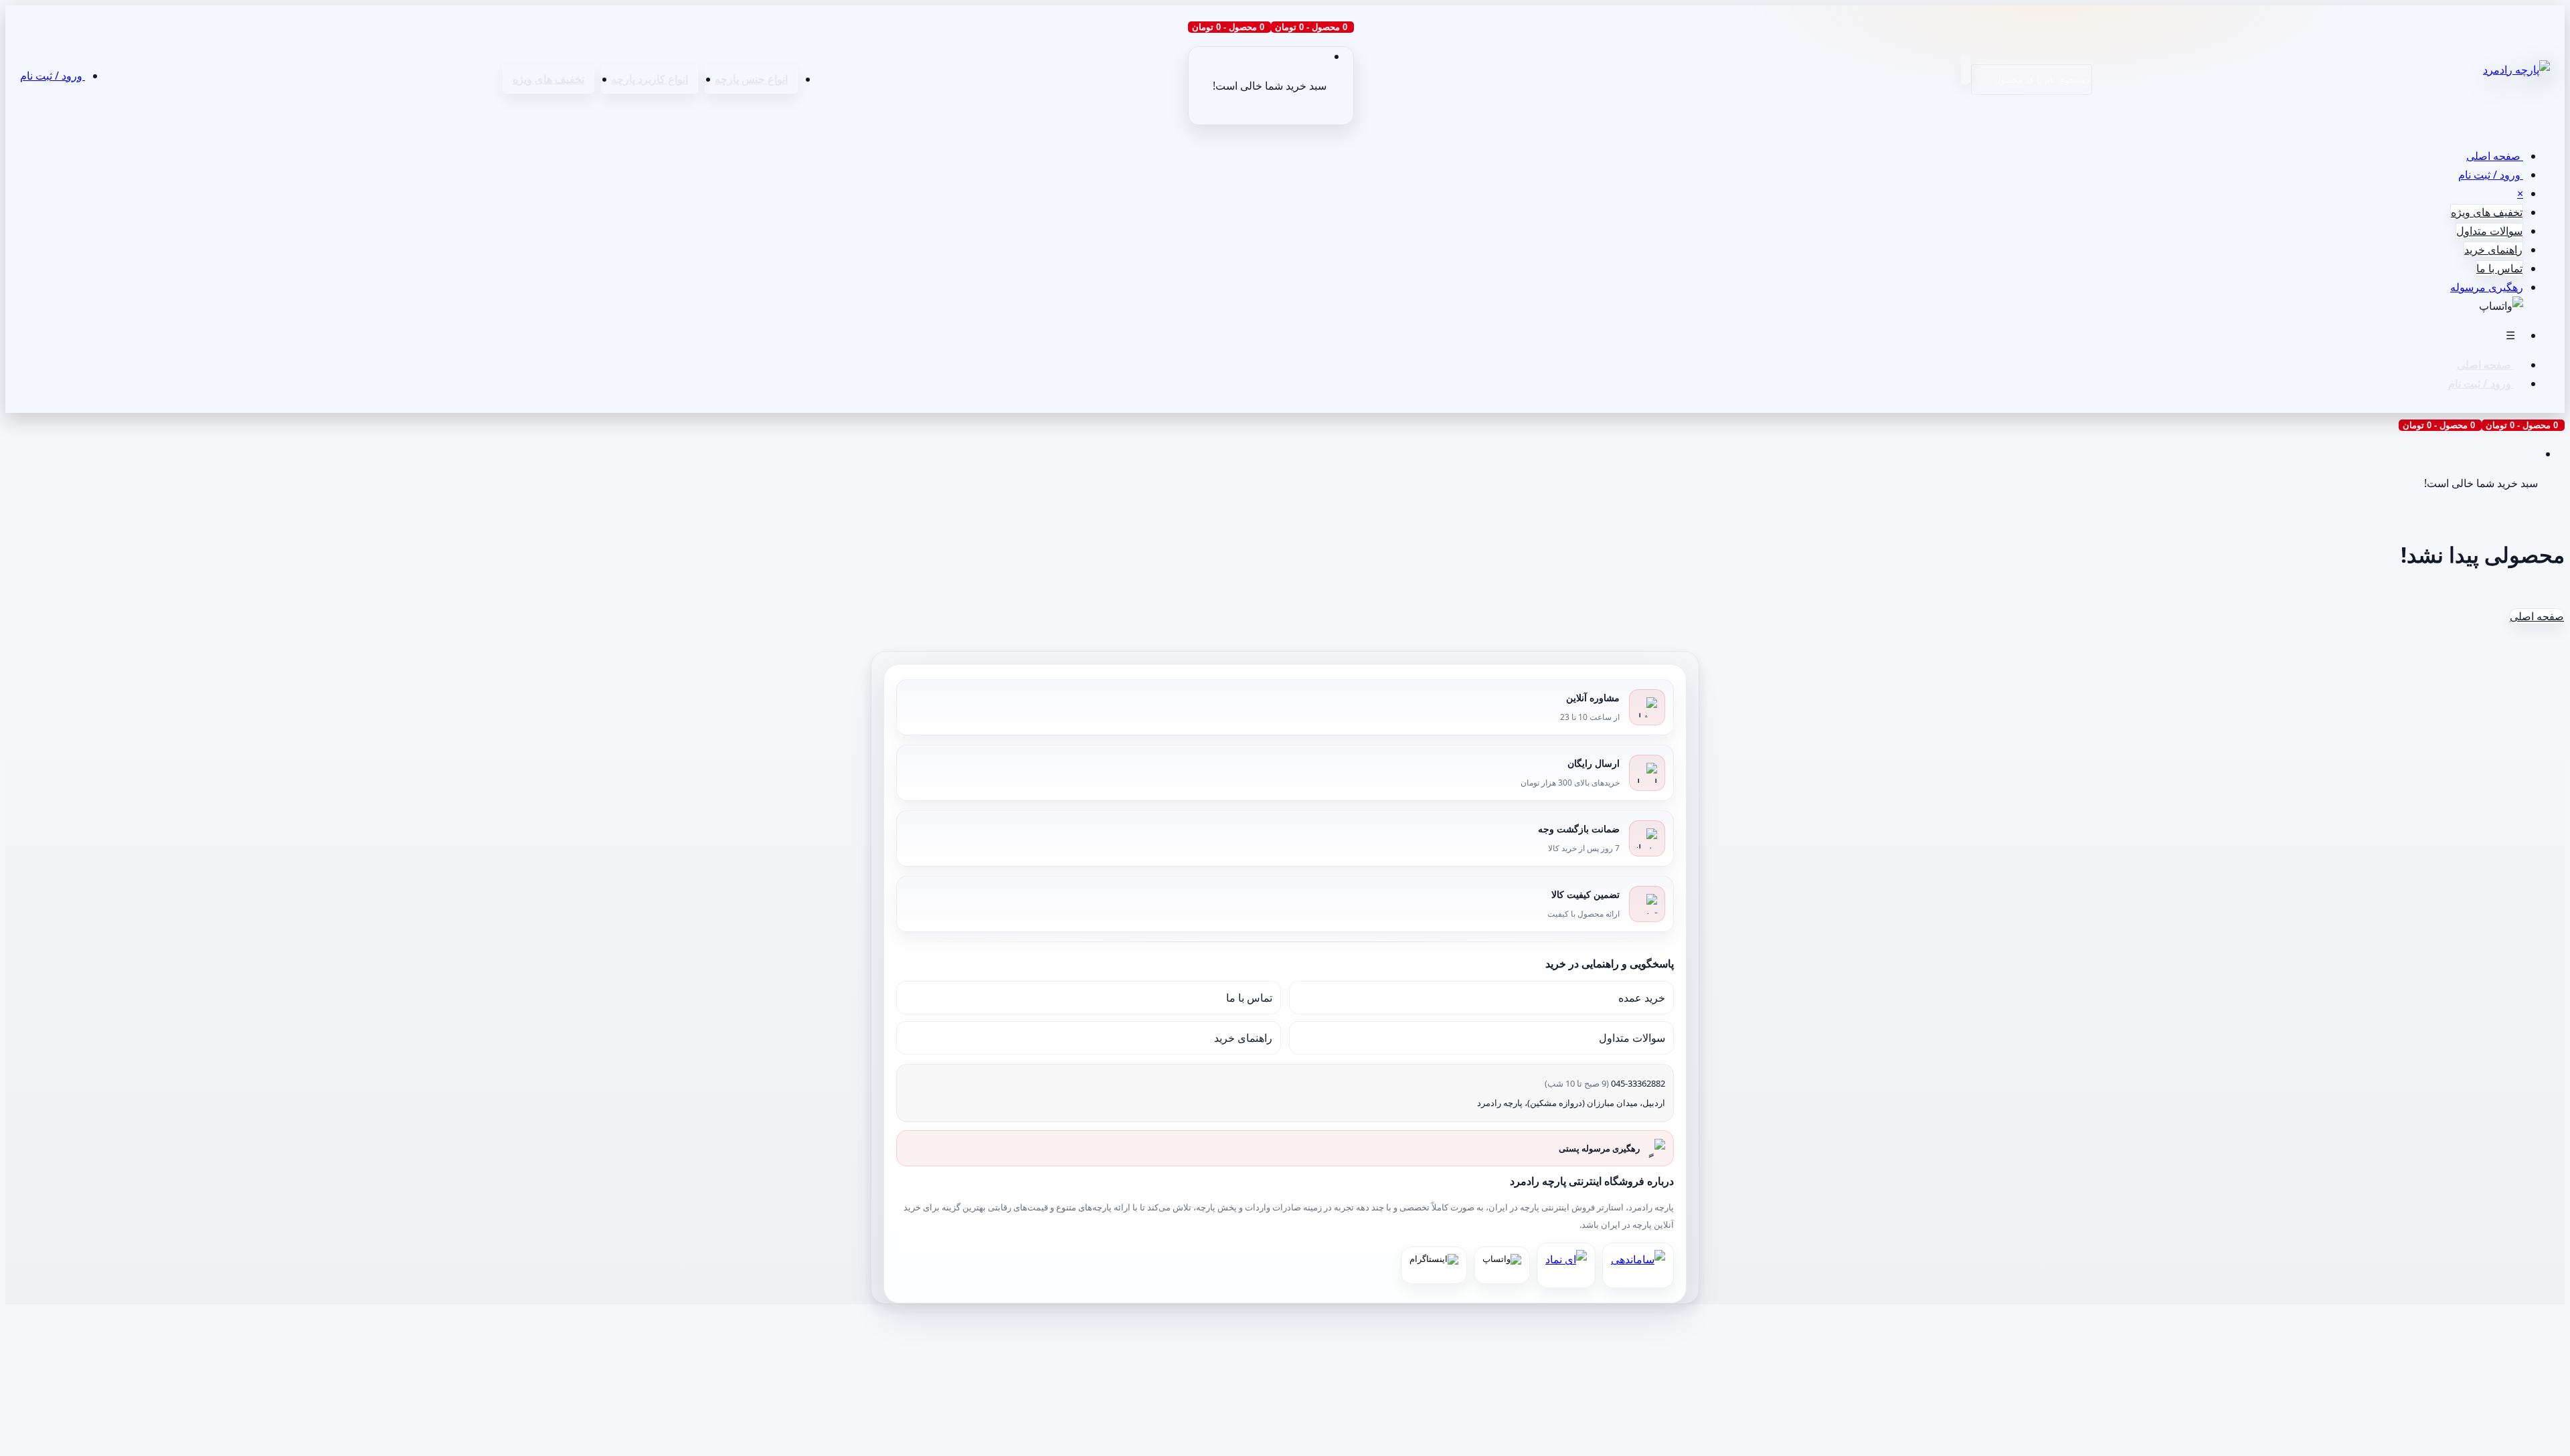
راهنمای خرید (2493, 250)
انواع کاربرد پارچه (650, 79)
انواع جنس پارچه (751, 79)
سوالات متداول (2489, 231)
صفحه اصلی (2495, 156)
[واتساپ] (1502, 1265)
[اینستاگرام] (1434, 1265)
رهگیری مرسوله (2487, 287)
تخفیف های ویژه (548, 79)
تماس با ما (2499, 268)
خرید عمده (1642, 998)
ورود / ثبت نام (53, 76)
